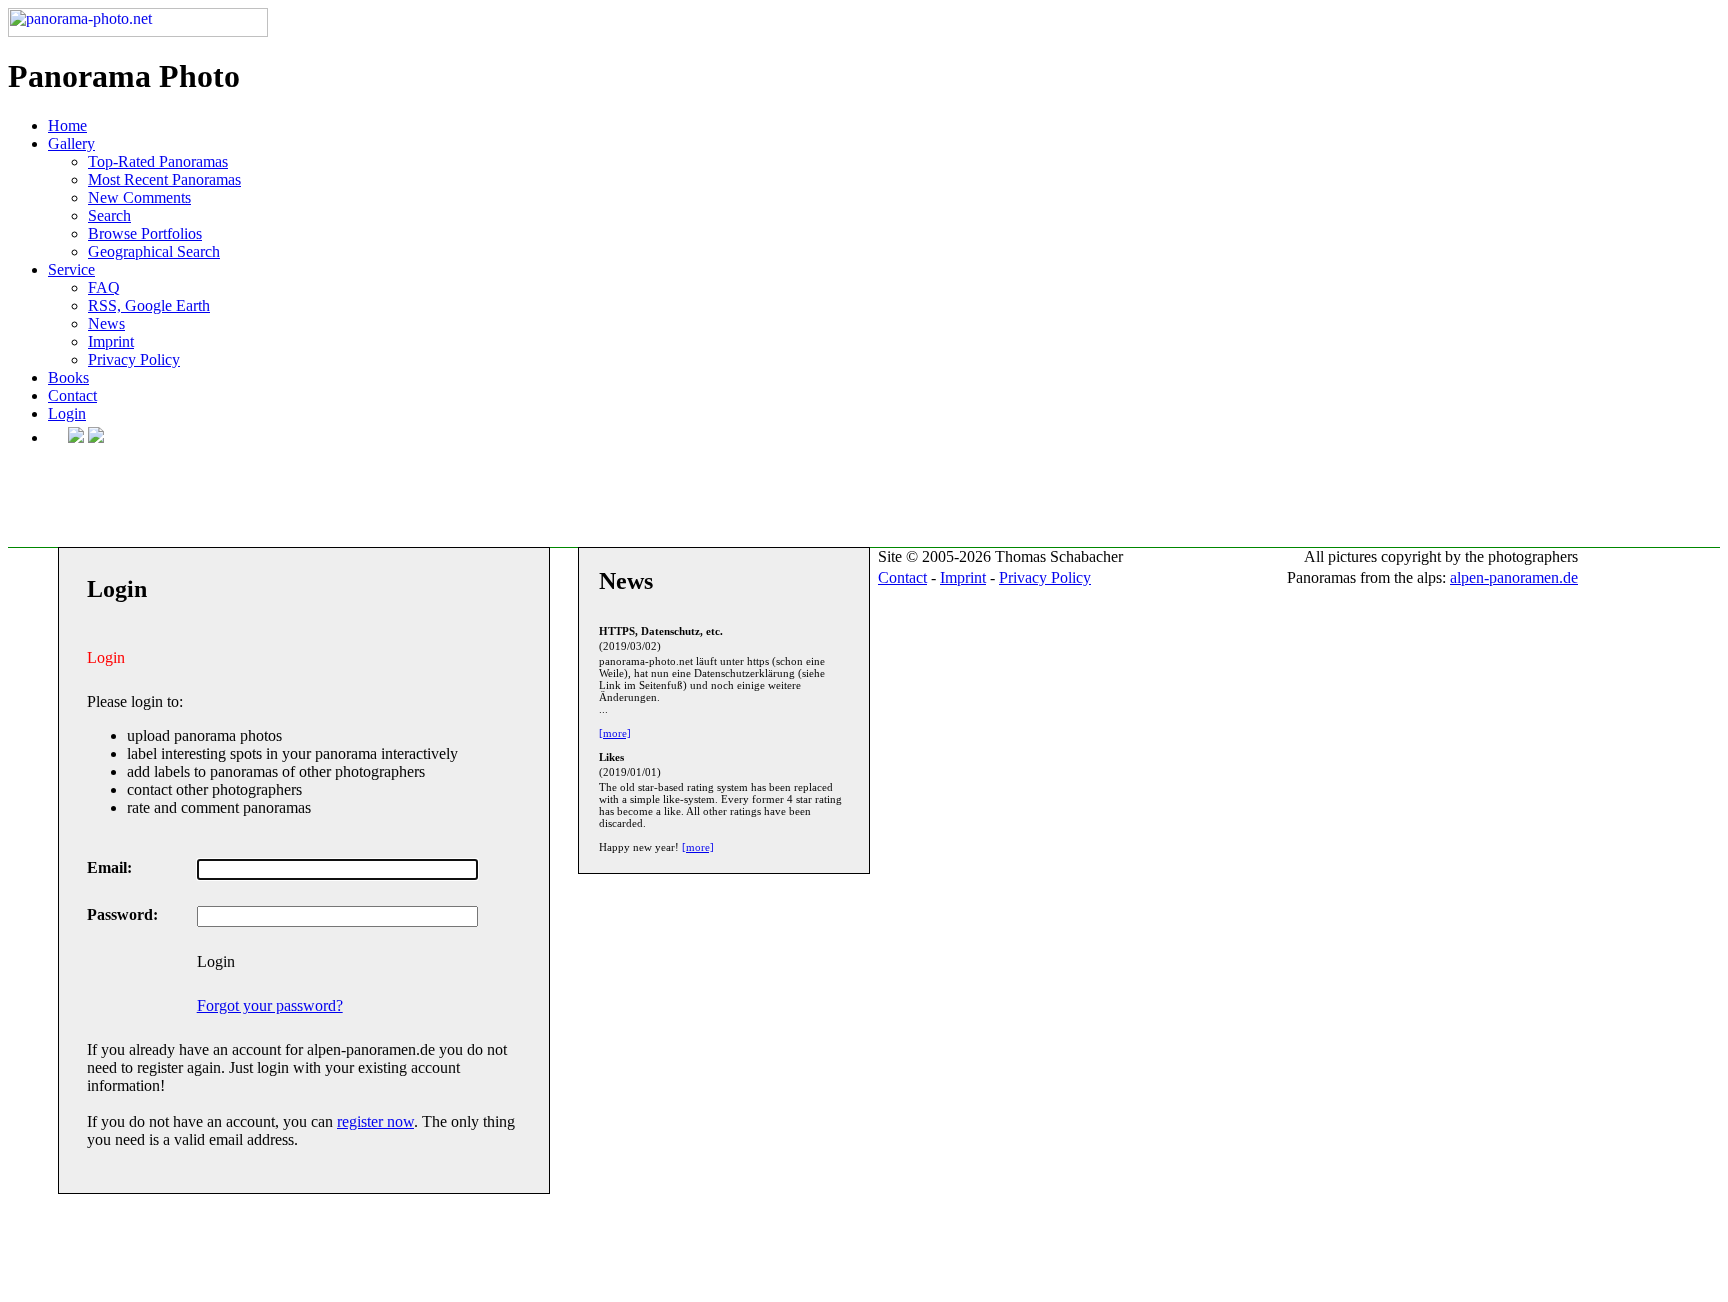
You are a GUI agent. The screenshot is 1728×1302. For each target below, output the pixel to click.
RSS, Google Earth (149, 305)
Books (68, 377)
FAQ (104, 287)
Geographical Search (154, 251)
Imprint (111, 341)
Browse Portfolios (145, 233)
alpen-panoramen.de (1514, 577)
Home (67, 125)
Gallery (71, 143)
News (106, 323)
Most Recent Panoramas (164, 179)
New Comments (139, 197)
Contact (72, 395)
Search (109, 215)
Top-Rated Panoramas (158, 161)
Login (67, 413)
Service (71, 269)
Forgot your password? (270, 1005)
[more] (615, 733)
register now (375, 1121)
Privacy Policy (134, 359)
